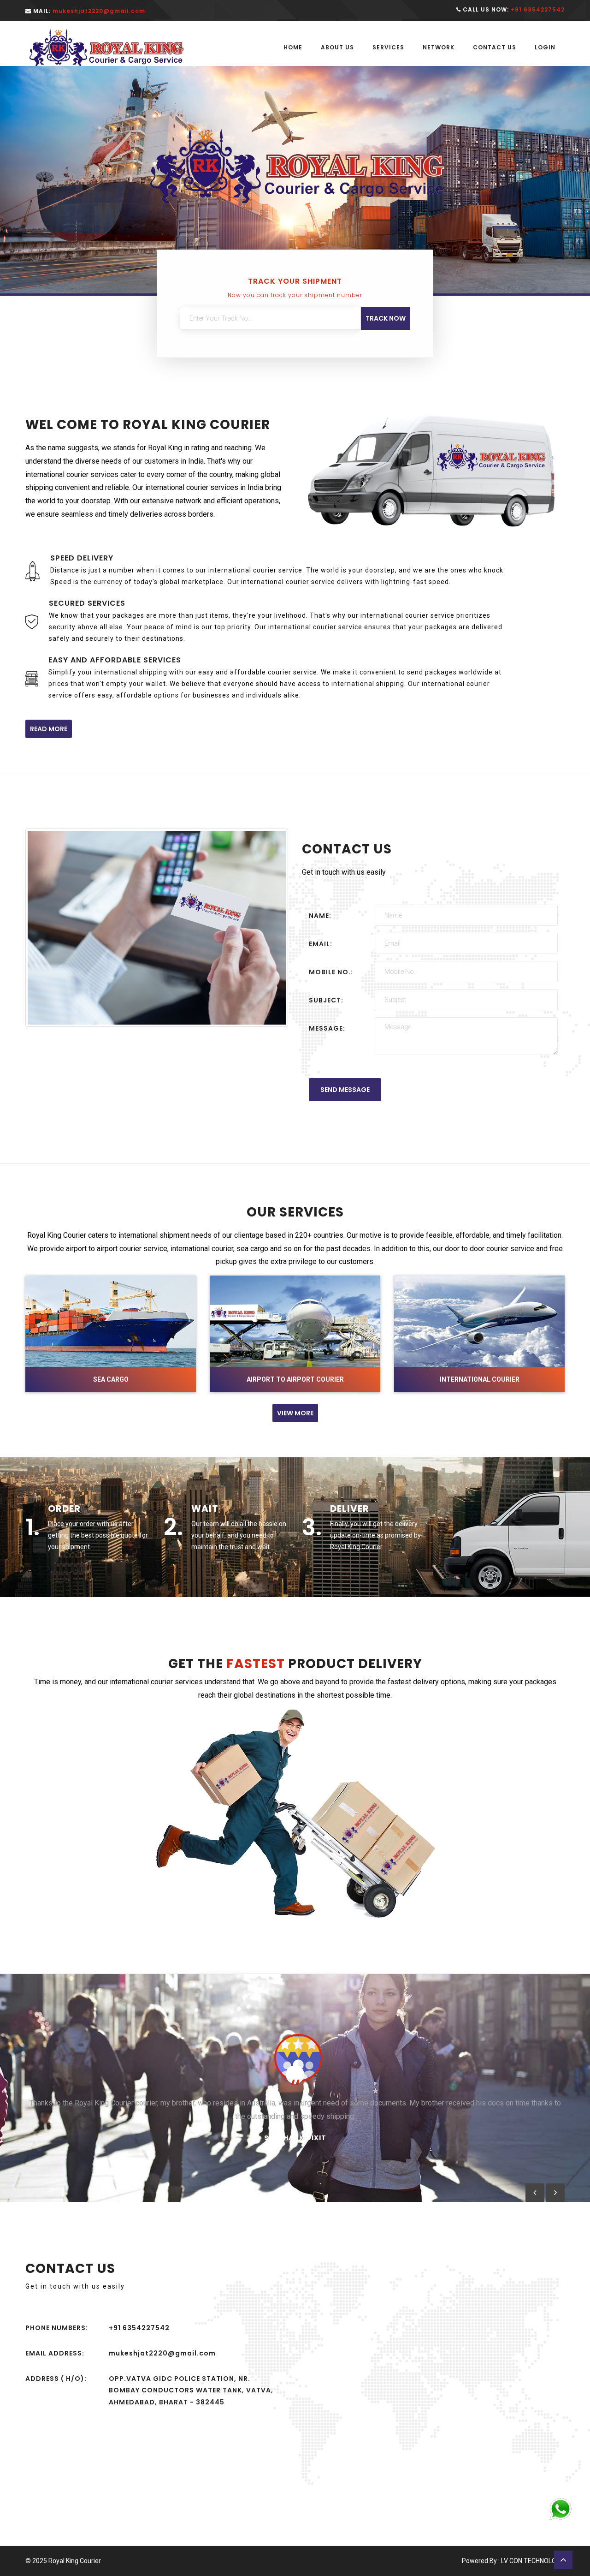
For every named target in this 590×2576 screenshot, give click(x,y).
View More (295, 1413)
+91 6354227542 (139, 2328)
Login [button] (545, 47)
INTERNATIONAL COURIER (480, 1379)
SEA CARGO (111, 1379)
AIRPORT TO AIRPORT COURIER (295, 1379)
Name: (320, 916)
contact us (495, 47)
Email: (321, 944)
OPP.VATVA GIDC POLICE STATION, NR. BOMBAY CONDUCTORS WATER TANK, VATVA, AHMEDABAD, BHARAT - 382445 (191, 2390)
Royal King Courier (75, 2561)
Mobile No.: (331, 972)
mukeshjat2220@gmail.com (162, 2353)
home (293, 47)
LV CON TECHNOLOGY (533, 2561)
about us (337, 47)
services (388, 47)
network (439, 47)
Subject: (326, 1000)
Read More (49, 729)
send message (345, 1090)
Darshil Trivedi (295, 2125)
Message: (327, 1028)
